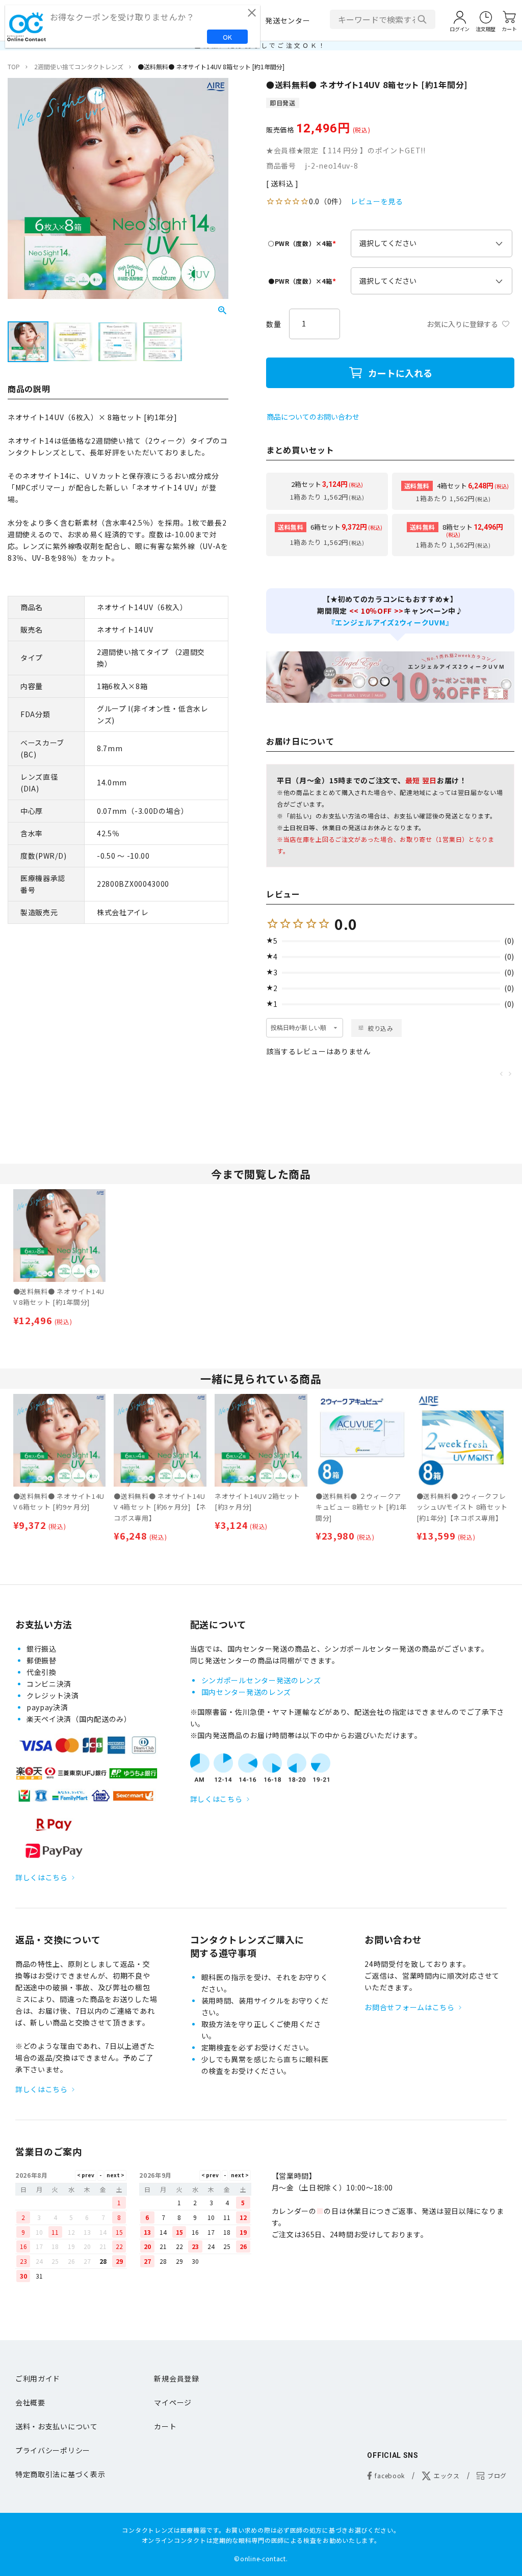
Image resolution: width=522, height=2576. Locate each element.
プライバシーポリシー (53, 2450)
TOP (14, 66)
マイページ (173, 2402)
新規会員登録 (176, 2378)
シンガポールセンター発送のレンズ (261, 1680)
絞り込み (381, 1028)
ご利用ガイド (38, 2378)
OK (227, 37)
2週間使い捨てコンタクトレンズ (79, 66)
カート (165, 2426)
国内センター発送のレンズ (246, 1692)
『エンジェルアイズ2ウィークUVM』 (390, 622)
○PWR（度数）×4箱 (303, 243)
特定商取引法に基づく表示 (60, 2474)
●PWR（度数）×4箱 (303, 281)
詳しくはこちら (42, 1877)
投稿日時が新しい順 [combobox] (298, 1028)
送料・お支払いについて (57, 2426)
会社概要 (30, 2402)
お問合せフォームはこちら (409, 2007)
